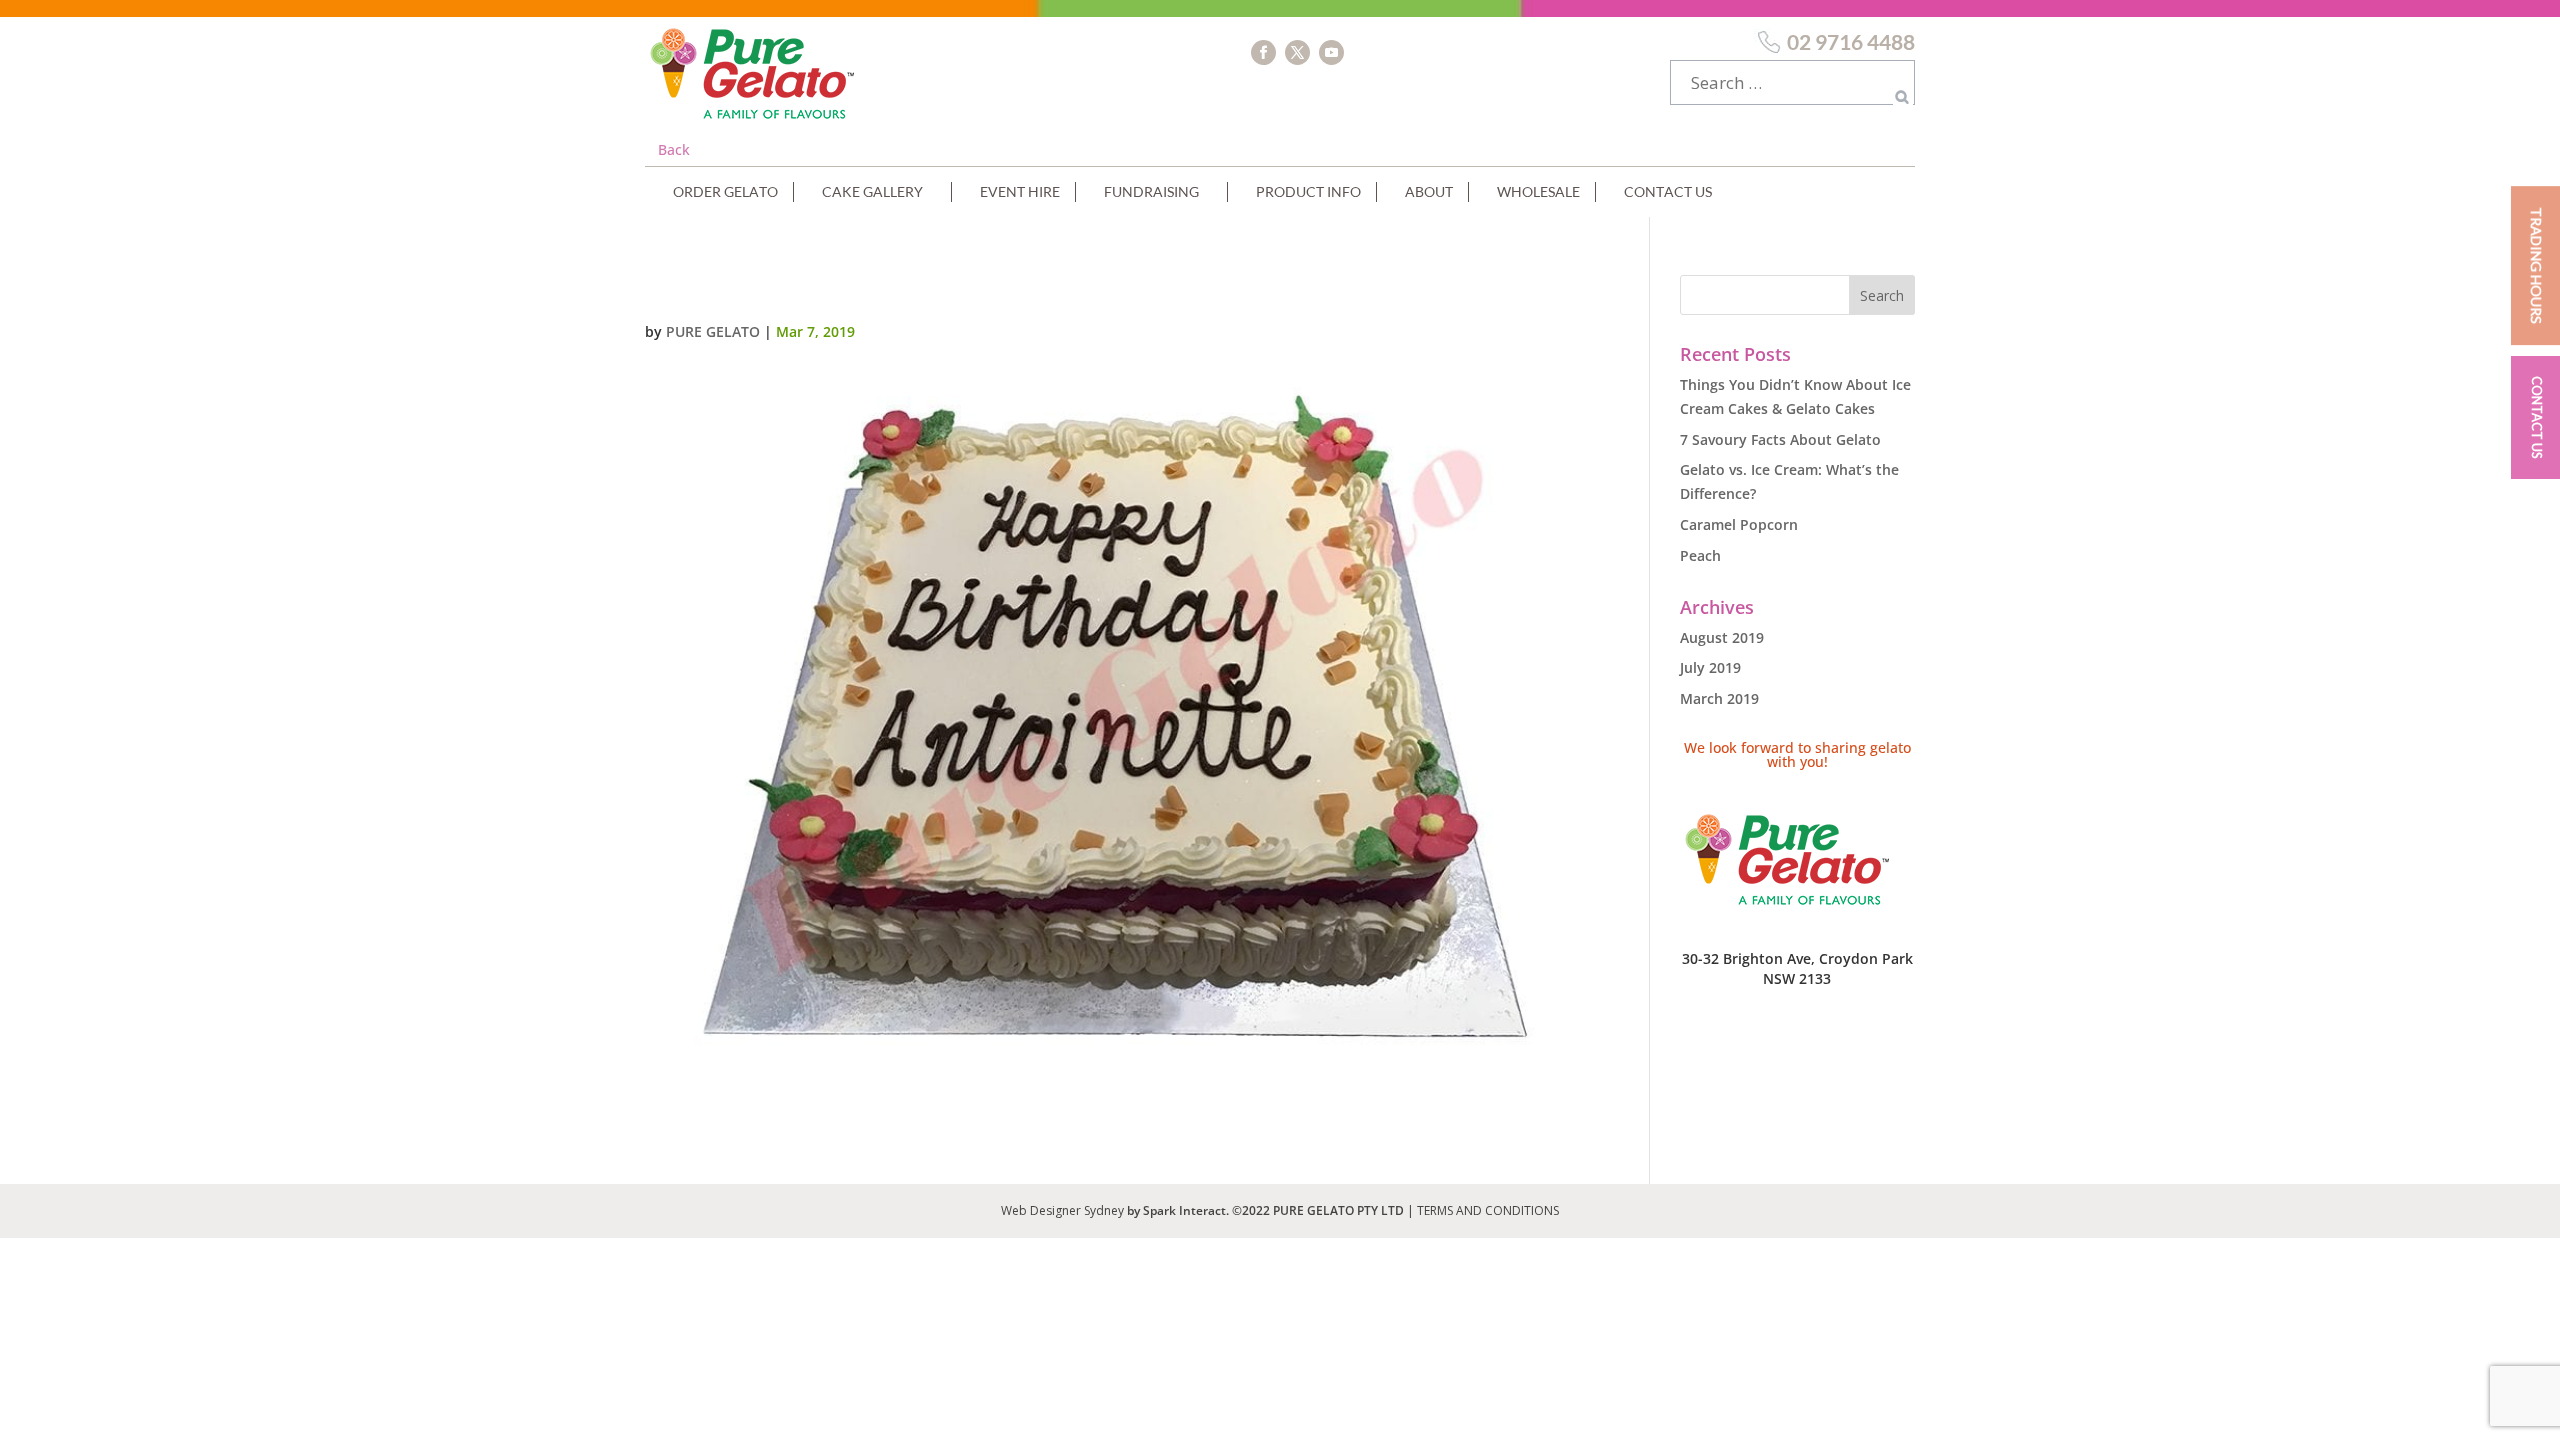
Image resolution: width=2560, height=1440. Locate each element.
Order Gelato (725, 191)
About (1429, 191)
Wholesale (1538, 191)
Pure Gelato (713, 331)
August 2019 (1722, 637)
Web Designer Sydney (1064, 1210)
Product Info (1308, 191)
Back (674, 149)
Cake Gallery (872, 191)
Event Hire (1020, 191)
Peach (1700, 555)
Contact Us (1668, 191)
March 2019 (1719, 698)
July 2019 (1710, 667)
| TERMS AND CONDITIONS (1483, 1210)
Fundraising (1151, 191)
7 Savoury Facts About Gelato (1780, 439)
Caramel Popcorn (1739, 524)
